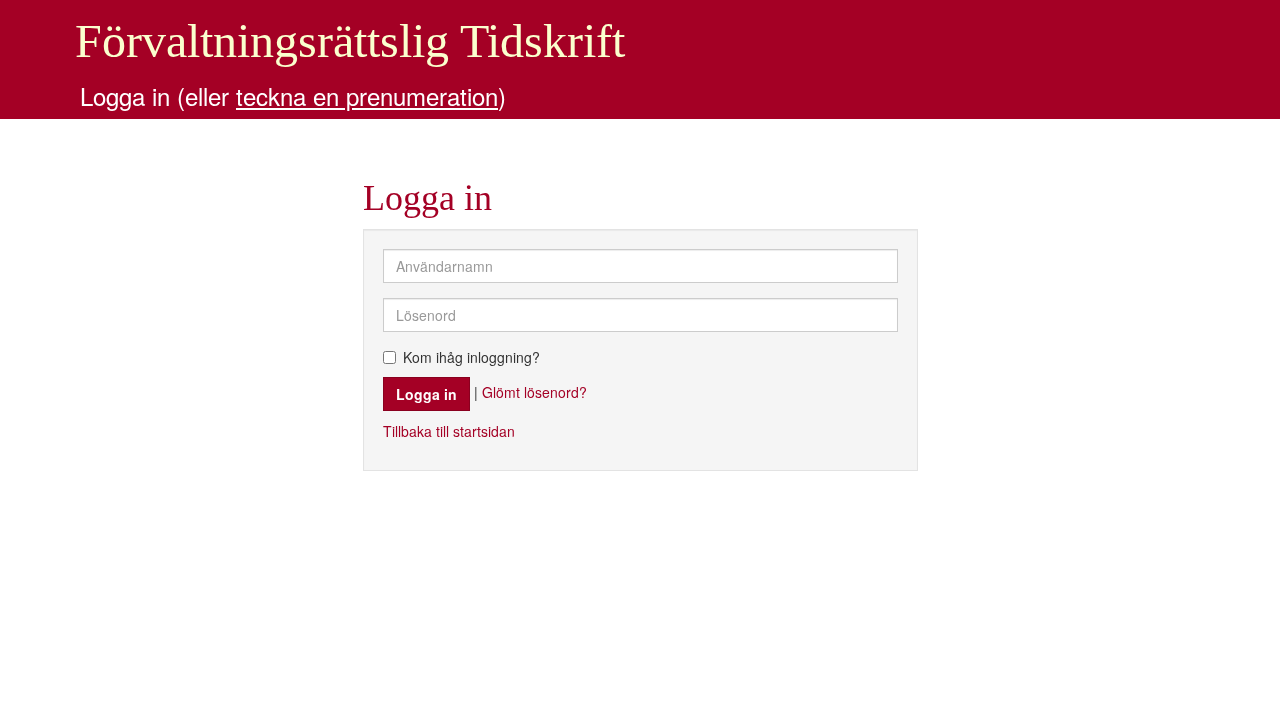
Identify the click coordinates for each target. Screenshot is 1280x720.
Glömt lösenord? (534, 391)
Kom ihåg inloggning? (471, 357)
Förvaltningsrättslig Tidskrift (350, 40)
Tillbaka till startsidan (449, 431)
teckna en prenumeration (367, 95)
